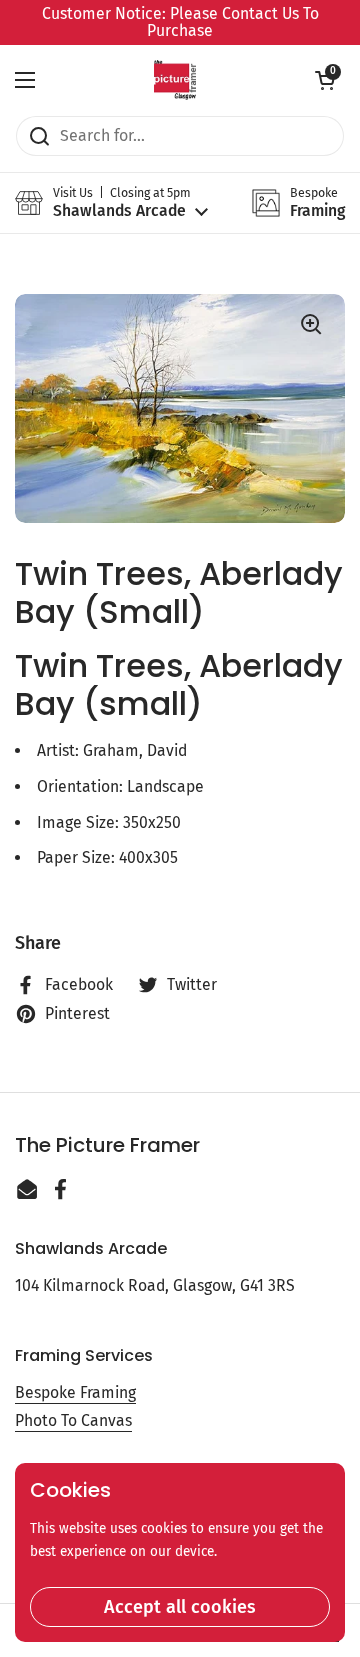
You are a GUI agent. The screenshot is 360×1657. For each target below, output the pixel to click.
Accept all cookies (180, 1607)
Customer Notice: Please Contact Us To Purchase (180, 22)
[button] (325, 80)
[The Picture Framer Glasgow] (174, 80)
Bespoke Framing (75, 1392)
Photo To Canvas (73, 1420)
